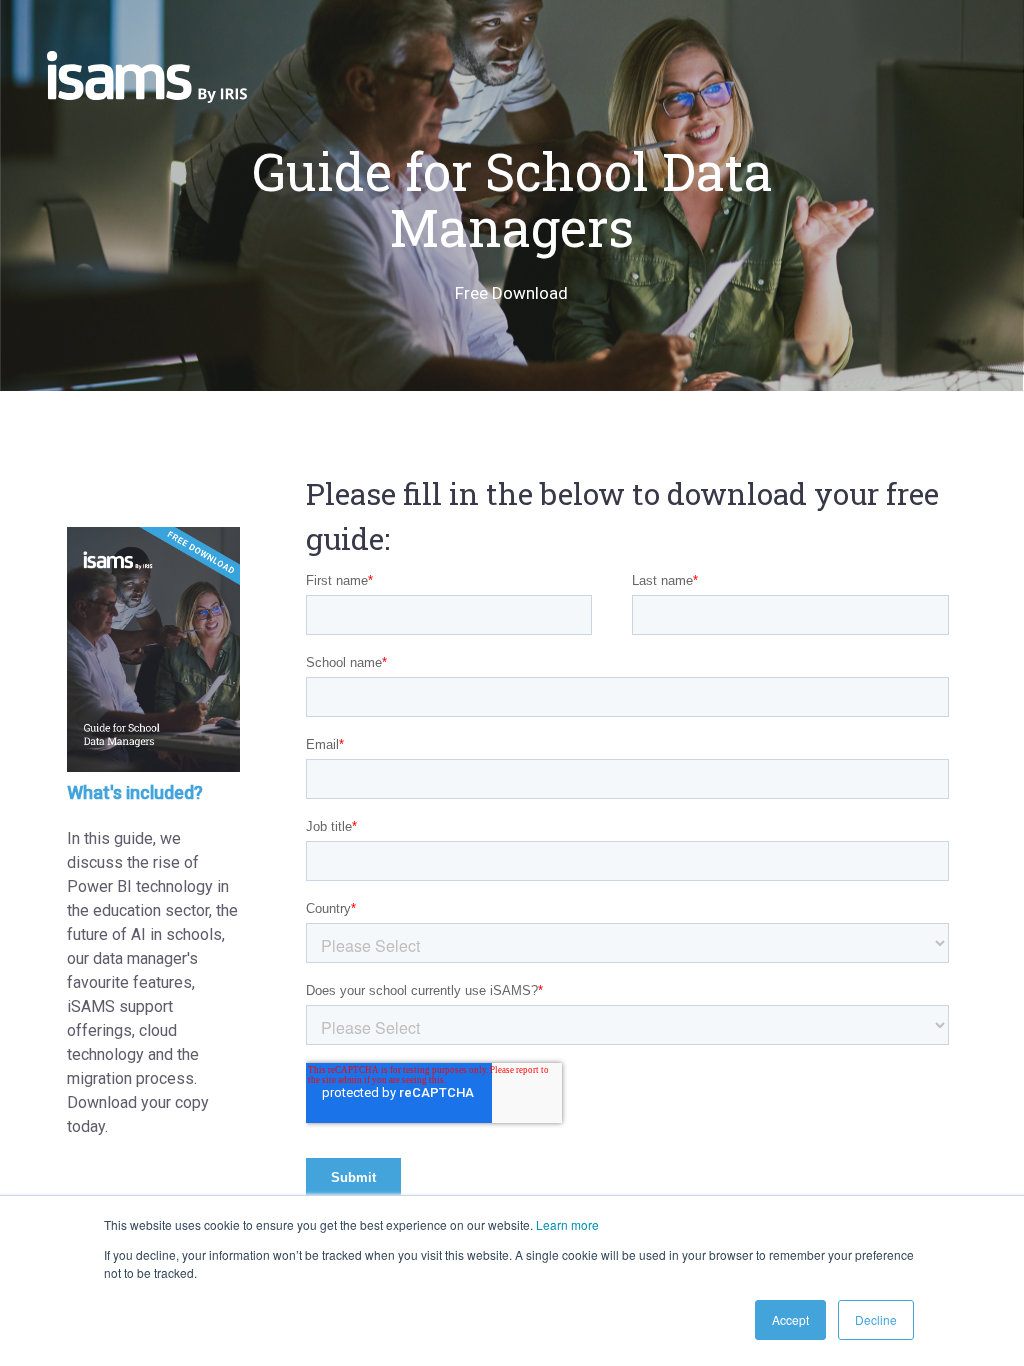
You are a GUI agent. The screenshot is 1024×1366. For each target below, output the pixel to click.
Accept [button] (790, 1319)
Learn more (567, 1224)
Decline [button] (876, 1319)
